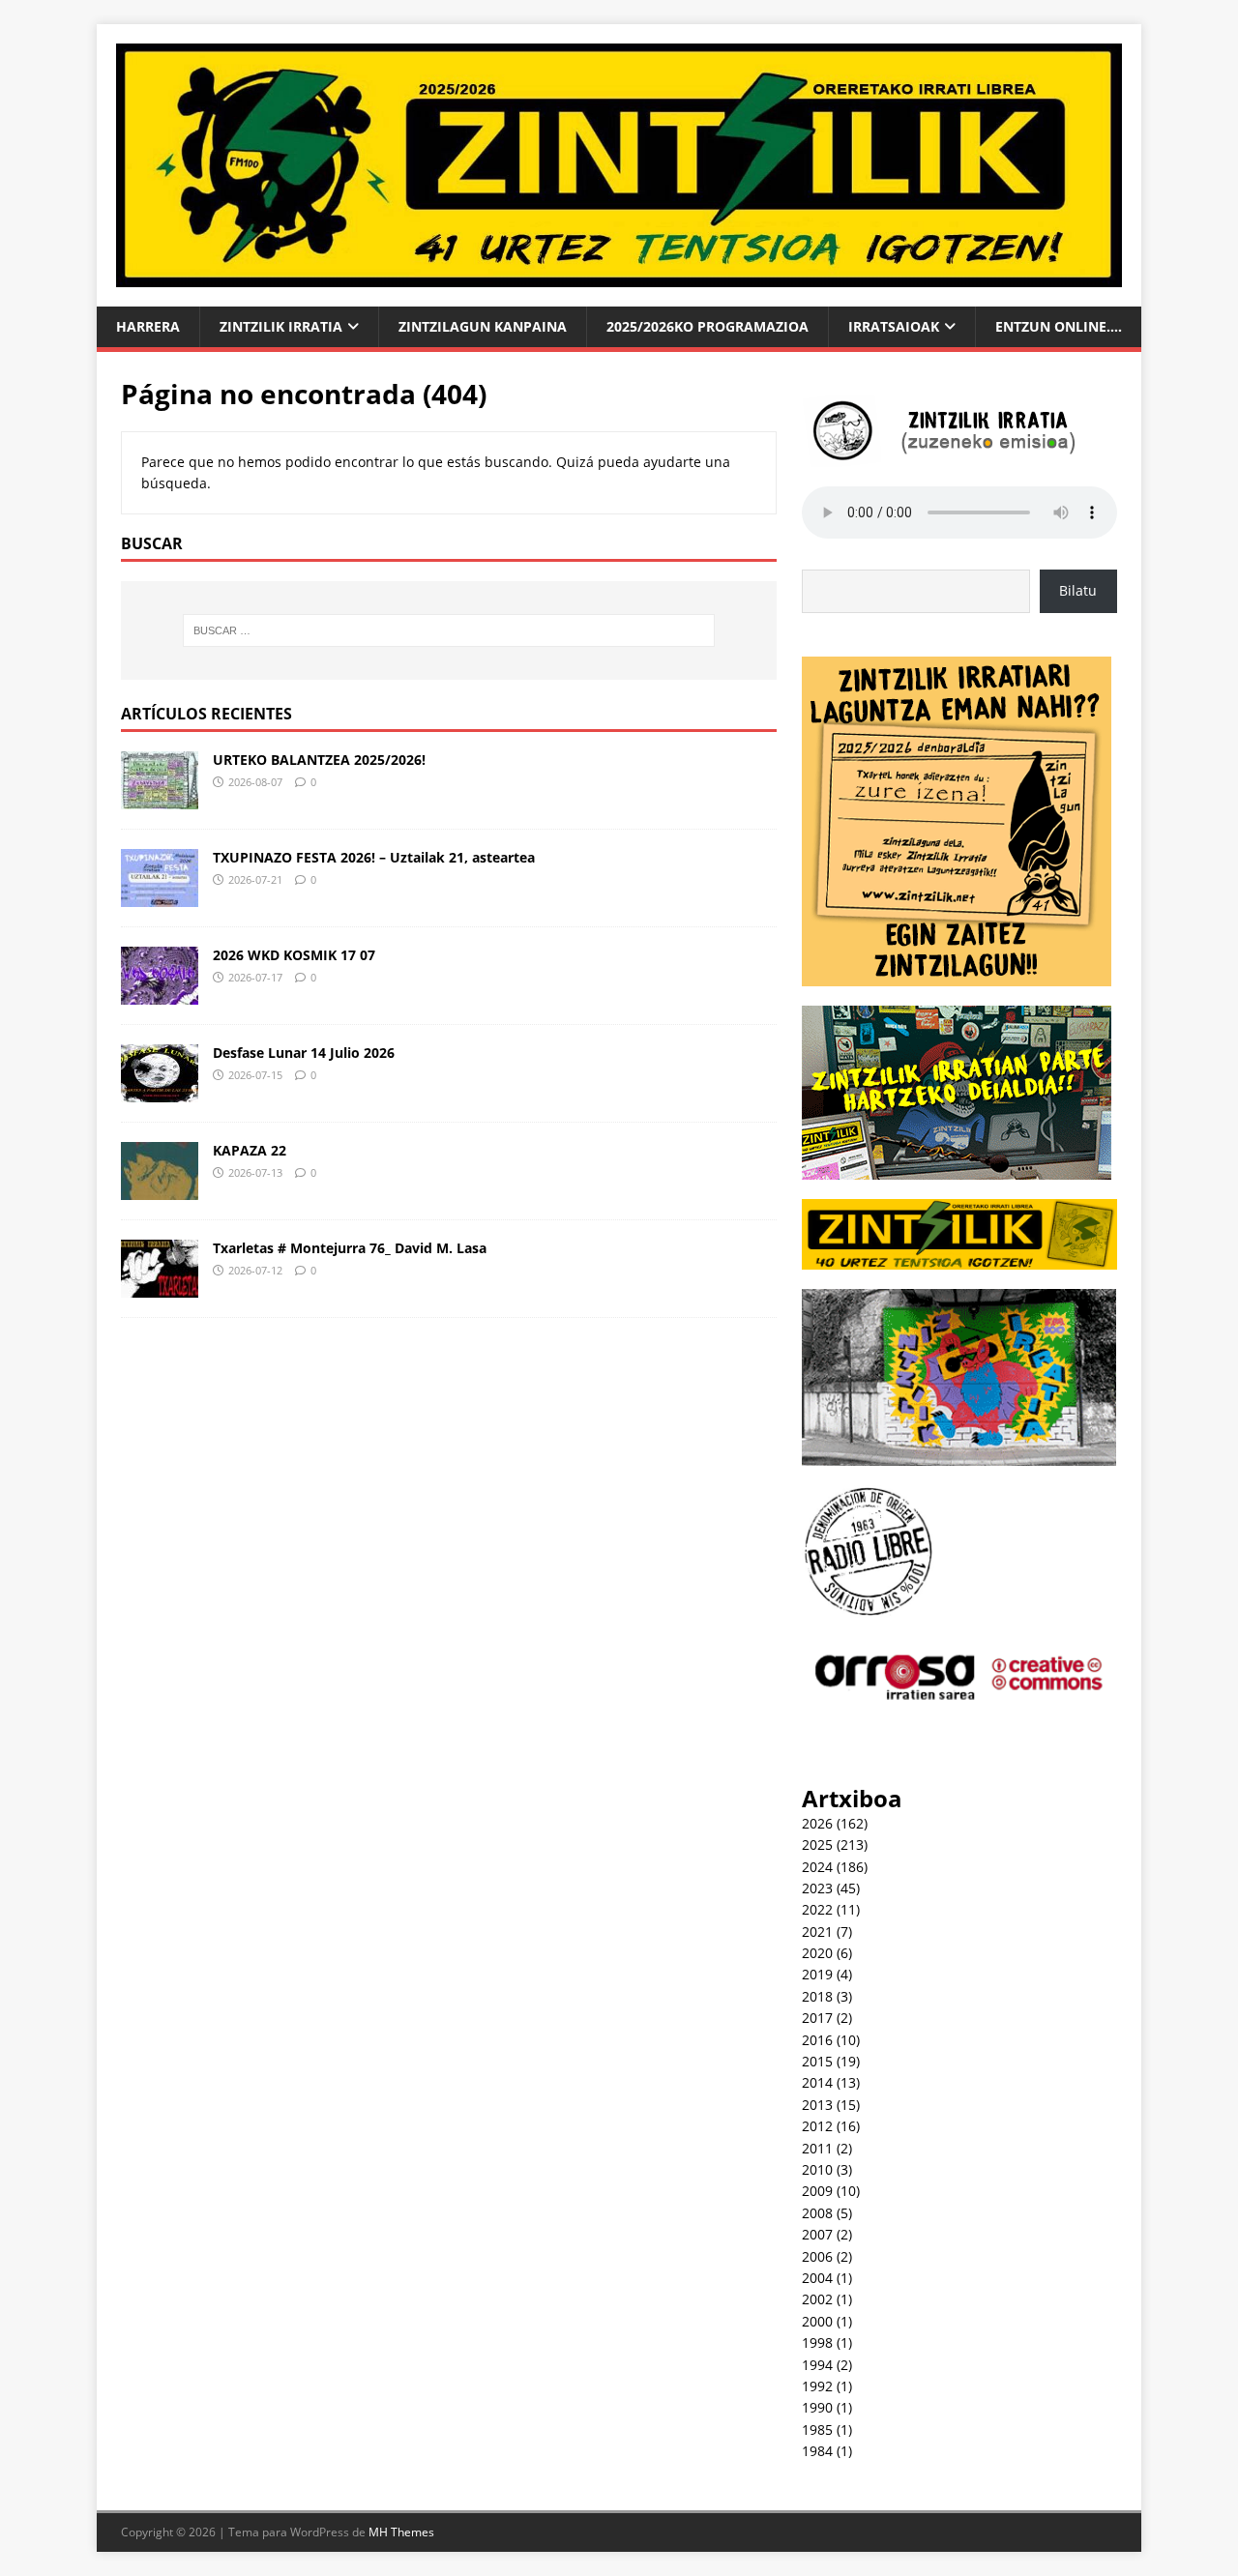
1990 (817, 2407)
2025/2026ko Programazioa (707, 326)
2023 (817, 1888)
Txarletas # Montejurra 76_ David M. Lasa (350, 1248)
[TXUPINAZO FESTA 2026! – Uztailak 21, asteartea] (160, 895)
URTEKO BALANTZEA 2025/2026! (319, 760)
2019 (817, 1974)
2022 (817, 1909)
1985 (817, 2430)
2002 (817, 2299)
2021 (817, 1932)
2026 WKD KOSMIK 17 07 (294, 955)
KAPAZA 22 (250, 1150)
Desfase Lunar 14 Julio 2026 (304, 1053)
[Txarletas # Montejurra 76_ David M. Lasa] (160, 1286)
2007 (817, 2234)
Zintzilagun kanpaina (483, 326)
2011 (817, 2148)
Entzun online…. (1059, 326)
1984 (817, 2451)
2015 (817, 2061)
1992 (817, 2386)
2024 (817, 1867)
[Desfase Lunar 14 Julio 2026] (160, 1090)
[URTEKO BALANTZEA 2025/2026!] (160, 797)
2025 (817, 1844)
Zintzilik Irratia (281, 326)
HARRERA (148, 326)
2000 (817, 2321)
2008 (817, 2213)
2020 (817, 1953)
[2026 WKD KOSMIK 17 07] (160, 993)
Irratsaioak (894, 326)
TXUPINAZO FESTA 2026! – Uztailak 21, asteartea (374, 857)
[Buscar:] (449, 630)
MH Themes (401, 2532)
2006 (817, 2256)
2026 (817, 1823)
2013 (817, 2105)
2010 (817, 2169)
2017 (817, 2018)
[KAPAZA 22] (160, 1188)
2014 (817, 2082)
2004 (817, 2278)
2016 (817, 2040)
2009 (817, 2191)
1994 (817, 2365)
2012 (817, 2126)
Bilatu (1078, 590)
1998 (817, 2342)
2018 (817, 1996)
